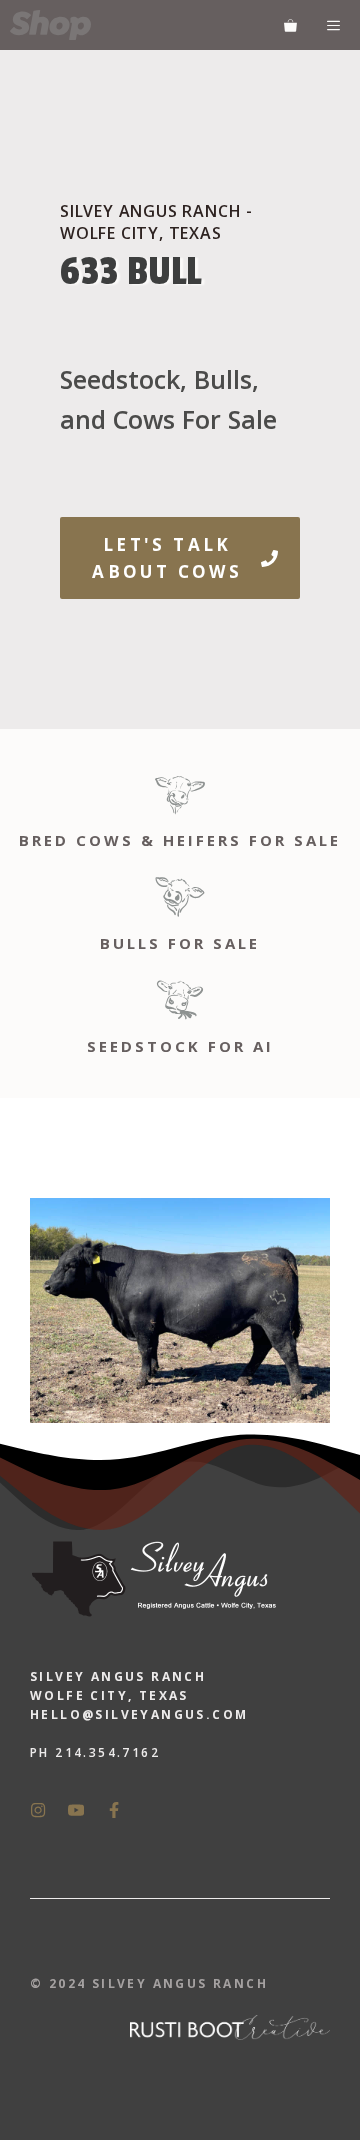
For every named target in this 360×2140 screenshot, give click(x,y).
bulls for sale (180, 943)
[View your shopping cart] (290, 25)
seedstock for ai (180, 1046)
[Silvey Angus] (50, 25)
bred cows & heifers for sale (180, 840)
